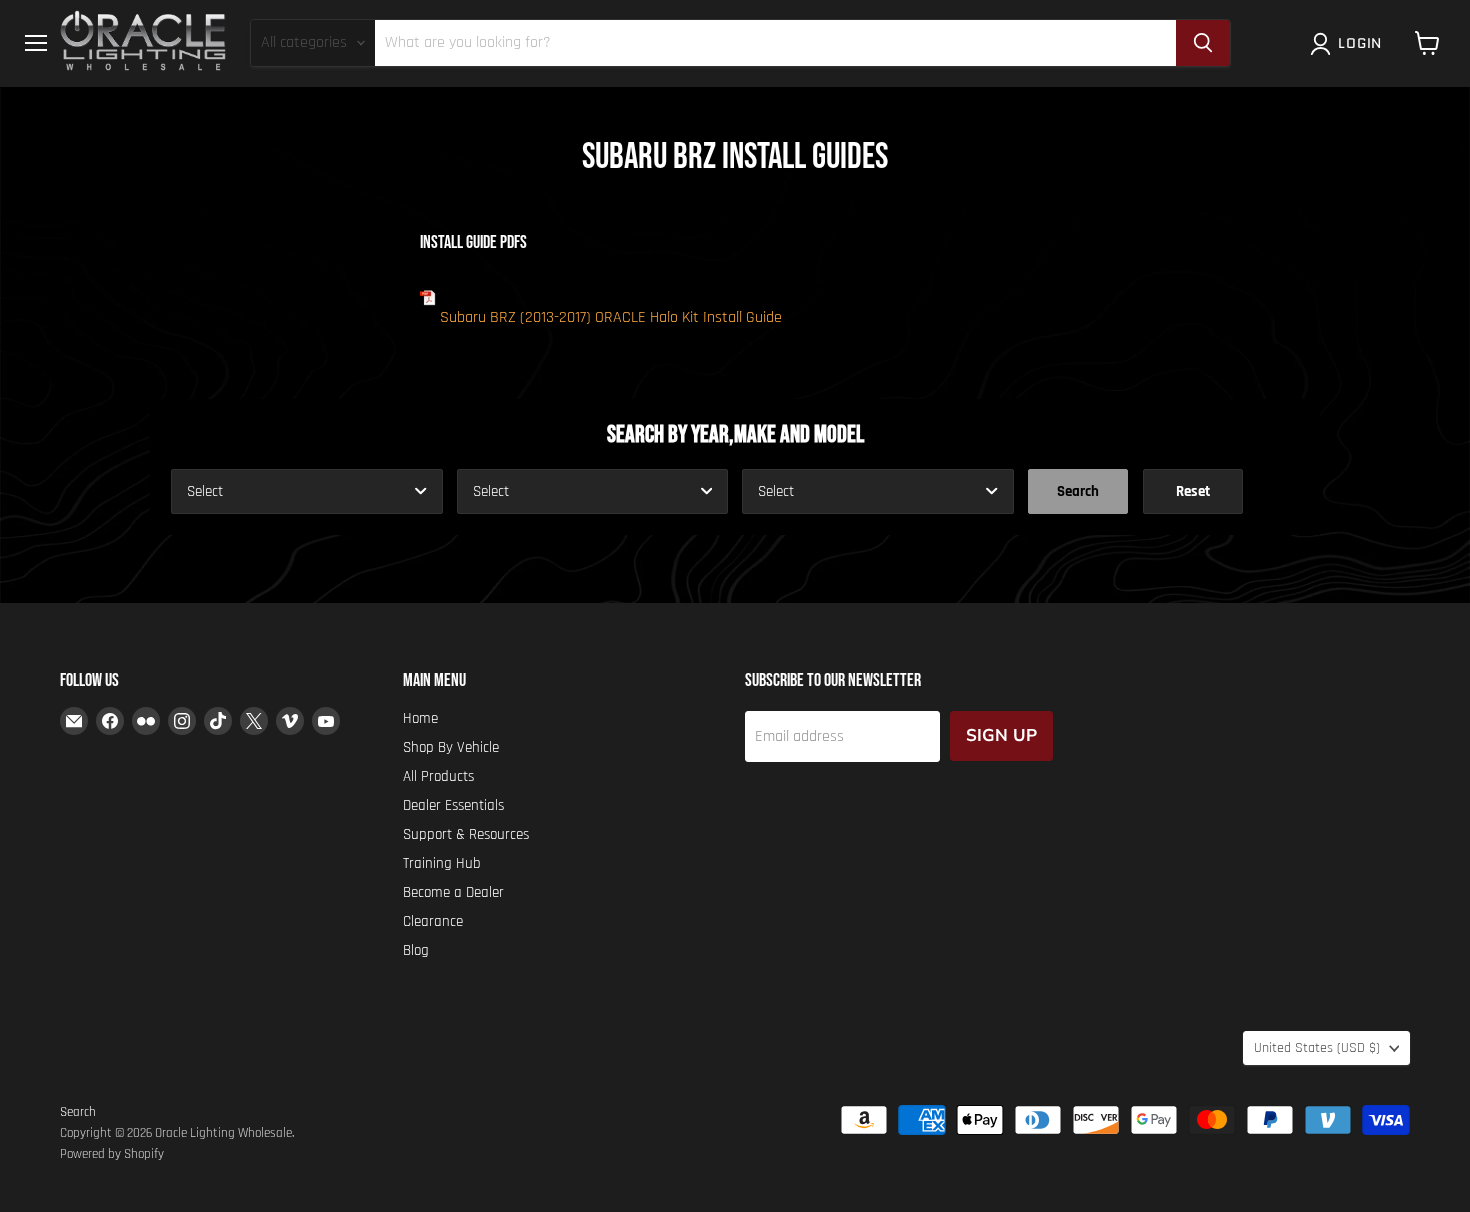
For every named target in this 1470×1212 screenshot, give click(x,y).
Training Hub (442, 863)
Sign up (1001, 735)
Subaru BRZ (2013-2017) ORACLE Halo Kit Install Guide (611, 317)
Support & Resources (466, 834)
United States (1317, 1048)
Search (78, 1112)
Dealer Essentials (453, 805)
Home (420, 718)
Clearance (433, 921)
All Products (438, 776)
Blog (416, 950)
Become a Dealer (453, 892)
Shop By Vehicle (451, 747)
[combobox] (307, 491)
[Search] (1203, 43)
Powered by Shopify (112, 1154)
